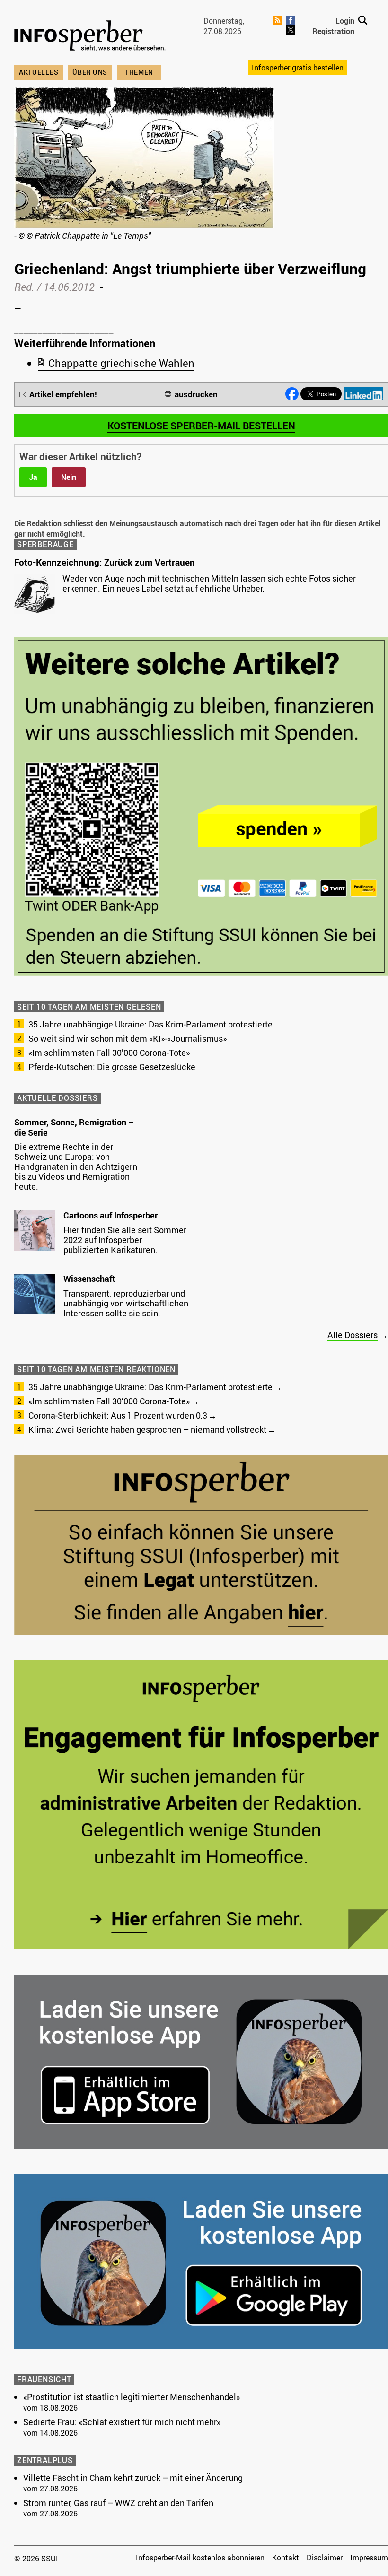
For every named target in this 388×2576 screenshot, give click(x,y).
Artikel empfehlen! (63, 394)
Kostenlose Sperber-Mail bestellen (201, 426)
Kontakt (286, 2558)
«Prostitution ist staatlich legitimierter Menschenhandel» (132, 2397)
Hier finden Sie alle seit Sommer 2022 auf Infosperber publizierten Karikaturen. (125, 1240)
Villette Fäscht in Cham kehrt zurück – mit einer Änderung (133, 2478)
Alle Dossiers (353, 1335)
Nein (69, 477)
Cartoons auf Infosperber (110, 1215)
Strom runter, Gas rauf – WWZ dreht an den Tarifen (118, 2503)
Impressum (369, 2558)
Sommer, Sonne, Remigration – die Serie (74, 1127)
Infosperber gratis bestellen (298, 68)
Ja (33, 477)
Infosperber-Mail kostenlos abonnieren (200, 2558)
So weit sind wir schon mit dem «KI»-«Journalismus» (128, 1038)
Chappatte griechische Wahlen (121, 363)
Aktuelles (39, 72)
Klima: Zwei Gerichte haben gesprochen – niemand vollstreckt (147, 1429)
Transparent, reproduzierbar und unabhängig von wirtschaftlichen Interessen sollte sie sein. (126, 1303)
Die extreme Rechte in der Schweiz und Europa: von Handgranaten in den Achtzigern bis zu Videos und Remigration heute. (76, 1166)
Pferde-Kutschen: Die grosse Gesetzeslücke (112, 1067)
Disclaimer (325, 2558)
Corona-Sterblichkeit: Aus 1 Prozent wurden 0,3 (118, 1415)
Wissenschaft (89, 1279)
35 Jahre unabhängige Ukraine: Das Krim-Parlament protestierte (150, 1024)
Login (345, 21)
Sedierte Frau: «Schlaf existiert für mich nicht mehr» (122, 2422)
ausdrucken (196, 394)
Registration (333, 31)
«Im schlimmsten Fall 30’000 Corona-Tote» (109, 1053)
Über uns (90, 72)
